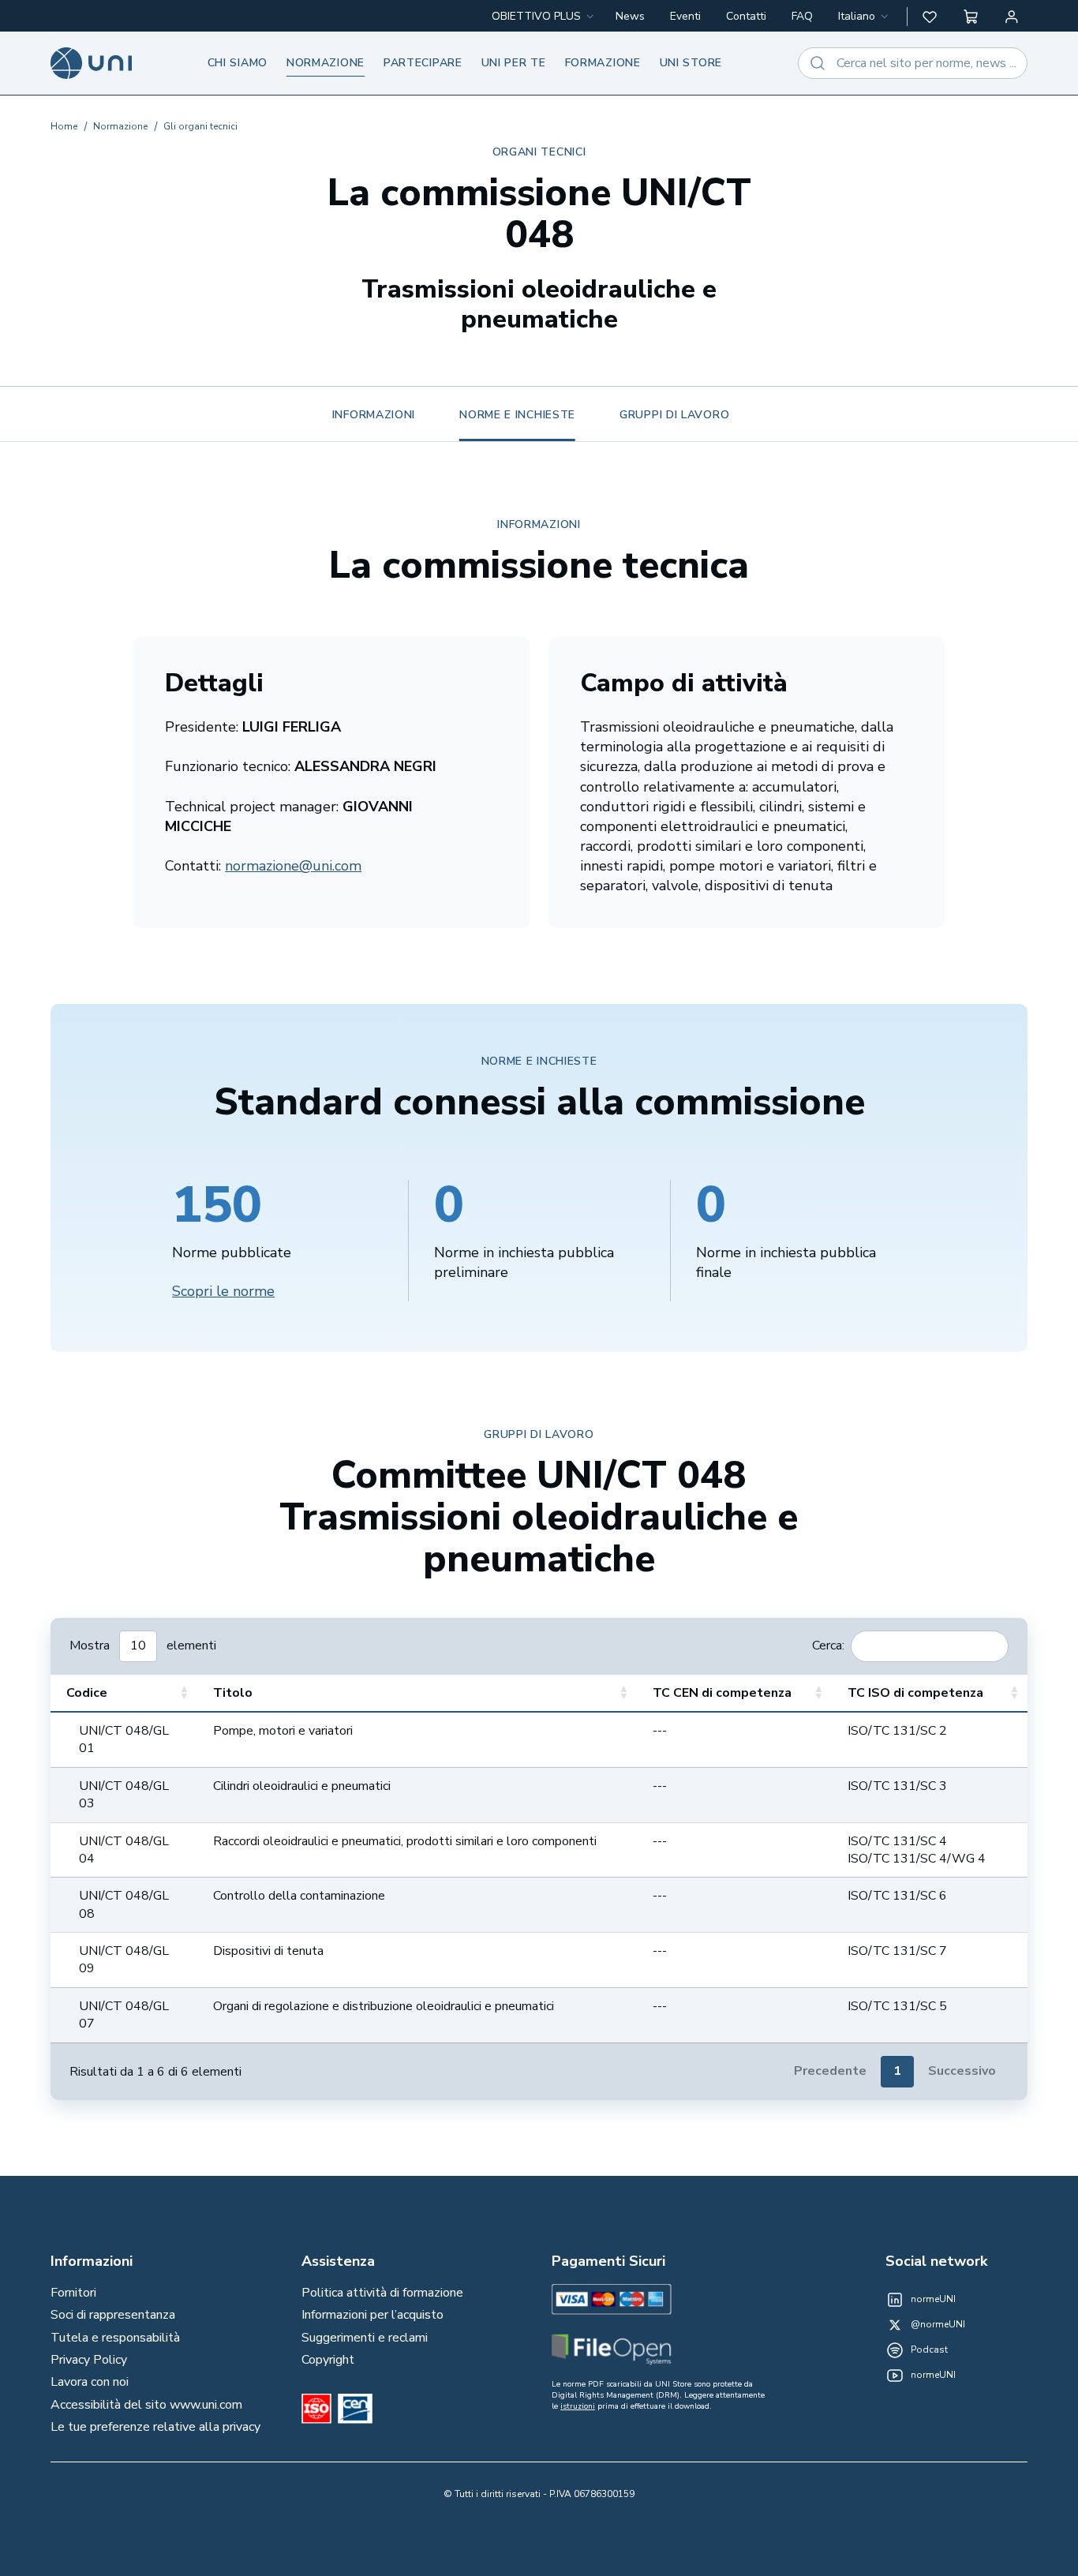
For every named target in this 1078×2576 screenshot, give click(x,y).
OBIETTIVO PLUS (536, 16)
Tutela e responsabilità (115, 2338)
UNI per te (514, 63)
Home (64, 126)
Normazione (326, 63)
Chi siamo (238, 63)
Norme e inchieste (517, 415)
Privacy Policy (89, 2360)
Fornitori (73, 2293)
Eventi (685, 16)
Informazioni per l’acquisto (372, 2315)
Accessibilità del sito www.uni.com (146, 2405)
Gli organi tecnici (200, 126)
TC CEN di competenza (722, 1693)
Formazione (603, 63)
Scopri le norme (223, 1291)
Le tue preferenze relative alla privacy (155, 2427)
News (630, 16)
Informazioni (374, 415)
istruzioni (578, 2406)
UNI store (691, 63)
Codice (87, 1693)
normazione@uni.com (293, 866)
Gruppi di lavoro (674, 415)
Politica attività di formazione (382, 2293)
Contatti (746, 16)
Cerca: (828, 1645)
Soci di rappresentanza (113, 2315)
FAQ (802, 16)
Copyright (328, 2360)
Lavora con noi (90, 2382)
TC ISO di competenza (915, 1693)
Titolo (233, 1693)
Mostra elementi (143, 1645)
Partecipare (423, 63)
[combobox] (865, 17)
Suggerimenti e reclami (365, 2338)
